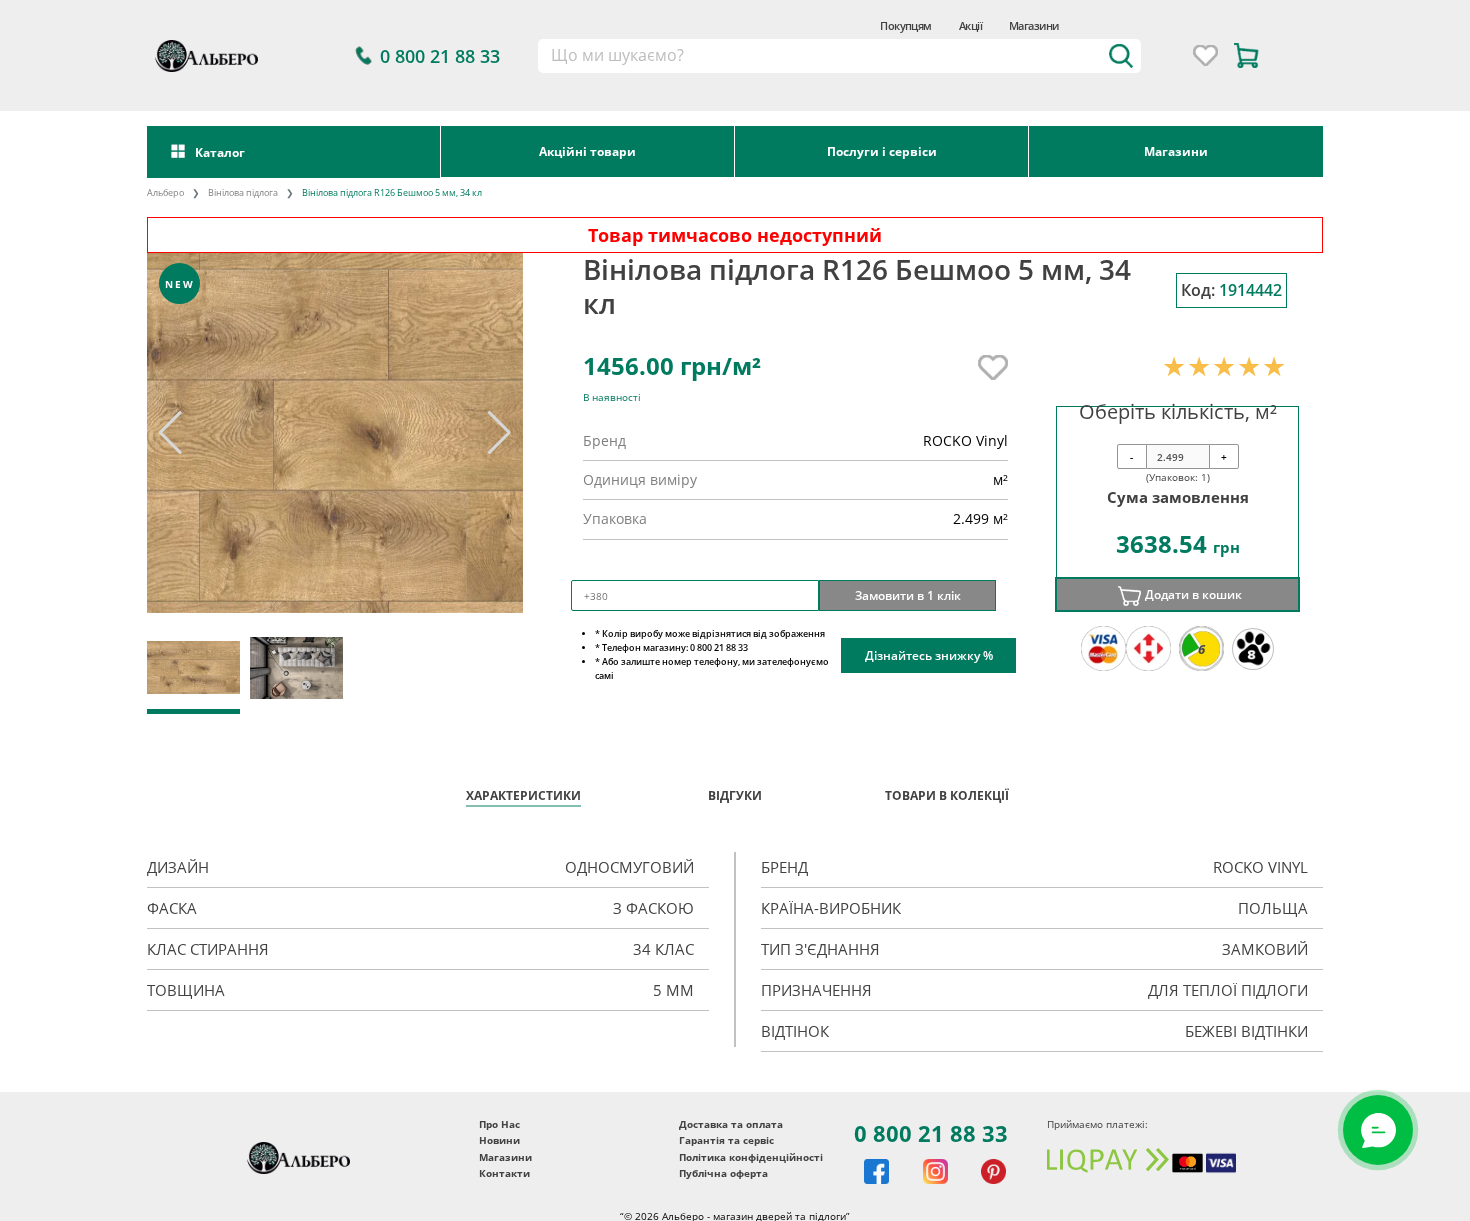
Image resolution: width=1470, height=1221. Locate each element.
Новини (499, 1140)
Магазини (1034, 25)
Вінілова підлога (243, 192)
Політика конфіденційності (751, 1157)
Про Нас (499, 1124)
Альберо (165, 192)
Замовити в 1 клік (908, 595)
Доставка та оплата (731, 1124)
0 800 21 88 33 (931, 1133)
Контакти (504, 1173)
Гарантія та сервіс (726, 1140)
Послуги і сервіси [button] (882, 151)
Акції (970, 25)
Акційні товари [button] (587, 151)
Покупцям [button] (906, 25)
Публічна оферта (723, 1173)
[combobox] (840, 56)
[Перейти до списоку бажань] (1205, 55)
